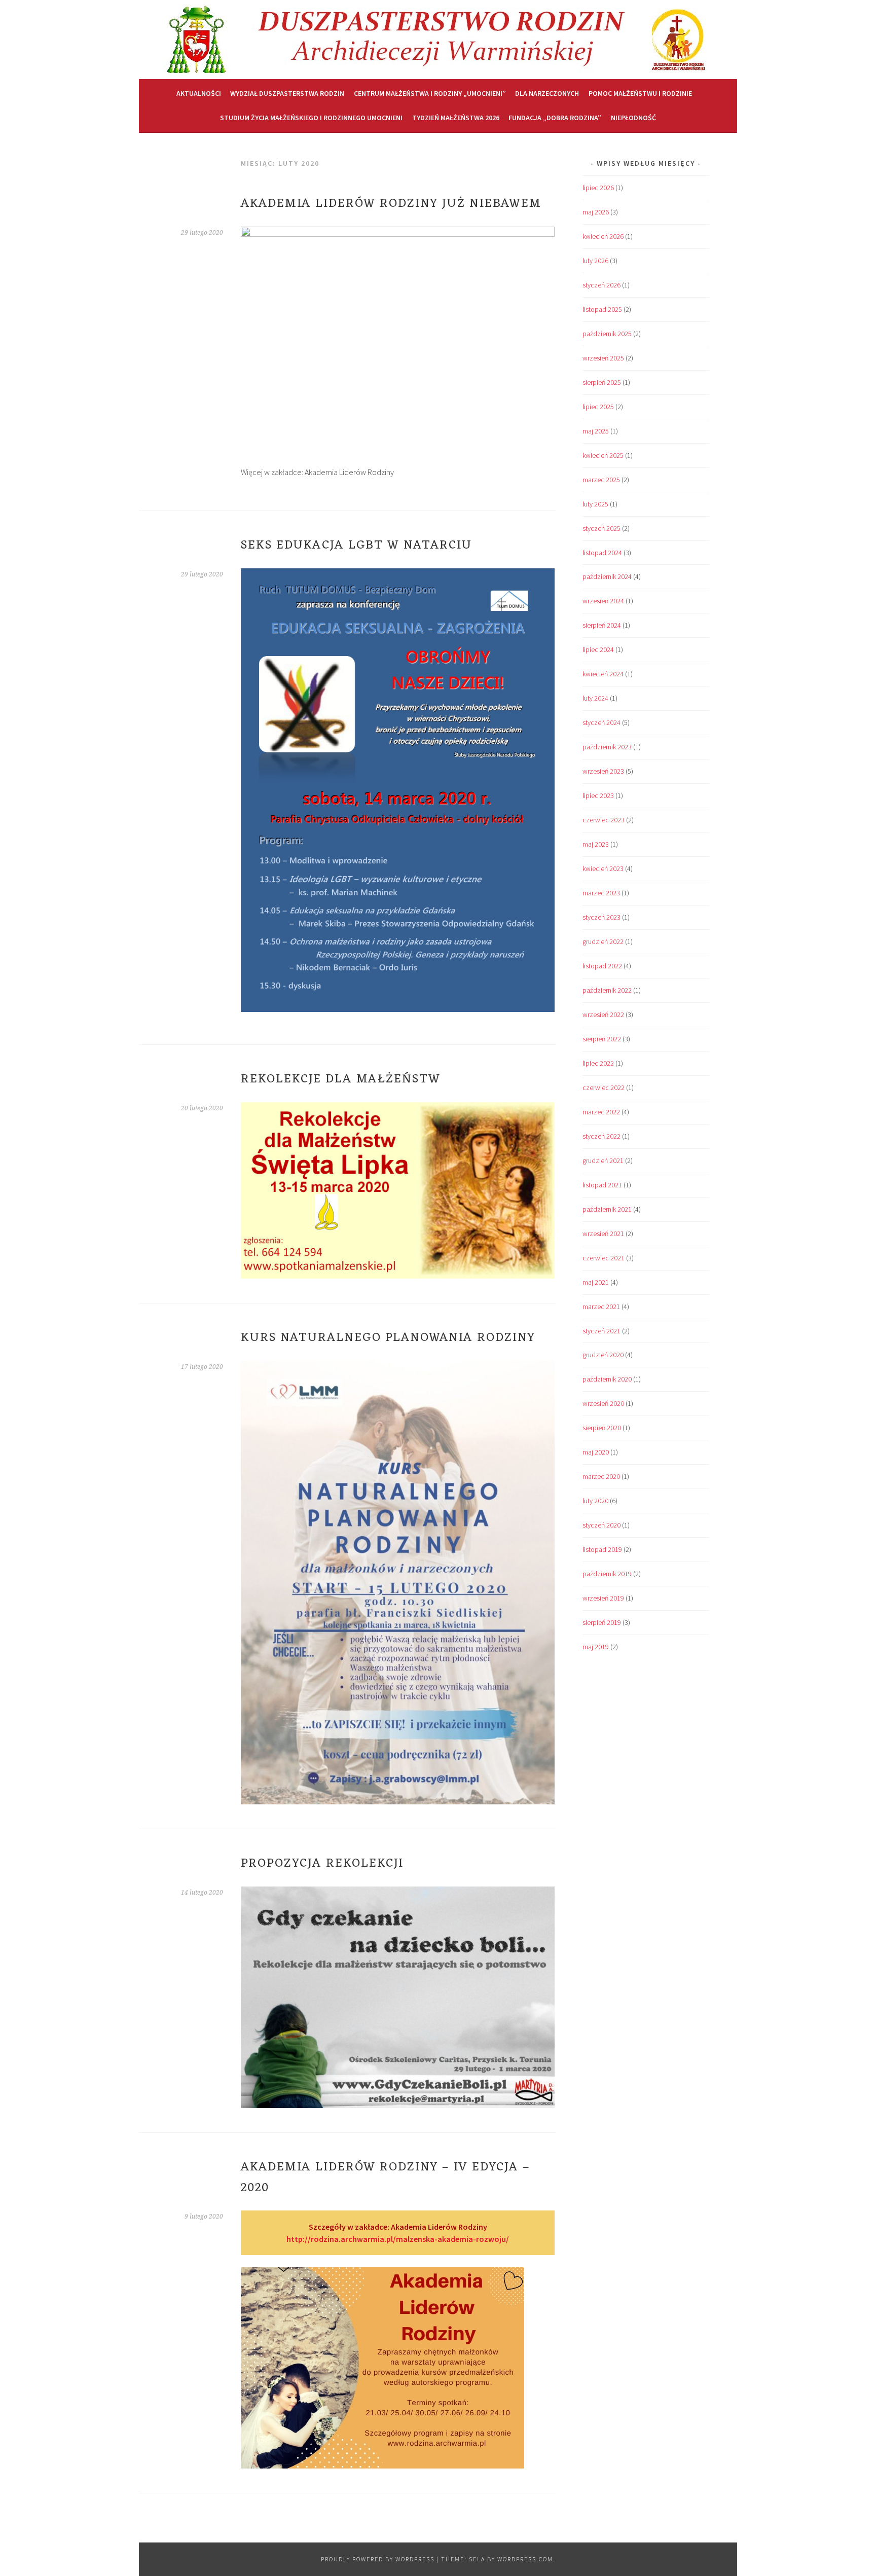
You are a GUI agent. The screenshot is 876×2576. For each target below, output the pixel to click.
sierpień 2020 (602, 1428)
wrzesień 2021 (603, 1233)
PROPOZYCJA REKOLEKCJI (322, 1864)
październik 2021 (607, 1209)
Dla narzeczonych (547, 93)
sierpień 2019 (602, 1622)
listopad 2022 (602, 966)
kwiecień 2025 (603, 455)
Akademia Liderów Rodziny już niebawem (391, 204)
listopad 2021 (602, 1185)
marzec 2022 (601, 1112)
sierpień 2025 (602, 382)
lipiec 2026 (598, 188)
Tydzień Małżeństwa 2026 (456, 118)
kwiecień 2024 (603, 674)
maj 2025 (596, 431)
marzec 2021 (601, 1307)
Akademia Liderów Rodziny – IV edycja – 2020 (386, 2178)
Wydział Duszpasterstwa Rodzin (287, 93)
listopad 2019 (602, 1549)
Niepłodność (633, 118)
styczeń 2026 (601, 285)
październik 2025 (607, 334)
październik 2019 (607, 1574)
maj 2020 (596, 1452)
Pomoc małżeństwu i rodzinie (640, 93)
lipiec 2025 (598, 407)
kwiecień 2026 (603, 236)
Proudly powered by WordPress (378, 2559)
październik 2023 (607, 747)
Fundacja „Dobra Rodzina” (555, 118)
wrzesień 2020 (603, 1403)
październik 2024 (607, 576)
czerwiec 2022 (604, 1087)
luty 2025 (595, 504)
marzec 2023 (601, 893)
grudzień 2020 (603, 1355)
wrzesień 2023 (603, 771)
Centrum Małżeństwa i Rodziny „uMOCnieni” (430, 93)
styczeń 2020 (601, 1525)
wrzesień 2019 (603, 1598)
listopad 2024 (602, 553)
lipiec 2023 (598, 795)
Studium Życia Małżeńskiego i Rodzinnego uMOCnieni (311, 118)
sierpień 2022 (602, 1039)
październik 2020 (607, 1379)
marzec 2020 (601, 1476)
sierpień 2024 (602, 625)
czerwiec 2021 (604, 1258)
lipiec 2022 (598, 1063)
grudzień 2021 (603, 1160)
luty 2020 (595, 1501)
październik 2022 (607, 990)
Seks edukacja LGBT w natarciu (356, 546)
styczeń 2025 (601, 528)
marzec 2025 (601, 480)
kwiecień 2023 (603, 868)
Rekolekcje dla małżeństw (341, 1079)
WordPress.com (525, 2559)
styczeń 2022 (601, 1136)
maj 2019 (596, 1647)
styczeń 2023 (601, 917)
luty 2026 (595, 261)
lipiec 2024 (598, 649)
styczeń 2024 (601, 722)
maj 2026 (596, 212)
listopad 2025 (602, 309)
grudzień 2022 (603, 941)
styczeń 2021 (601, 1331)
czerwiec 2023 (604, 820)
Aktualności (199, 93)
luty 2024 (595, 698)
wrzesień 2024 (603, 601)
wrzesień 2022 (603, 1014)
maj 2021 (596, 1282)
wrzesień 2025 (603, 358)
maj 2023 (596, 844)
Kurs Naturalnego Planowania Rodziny (388, 1338)
